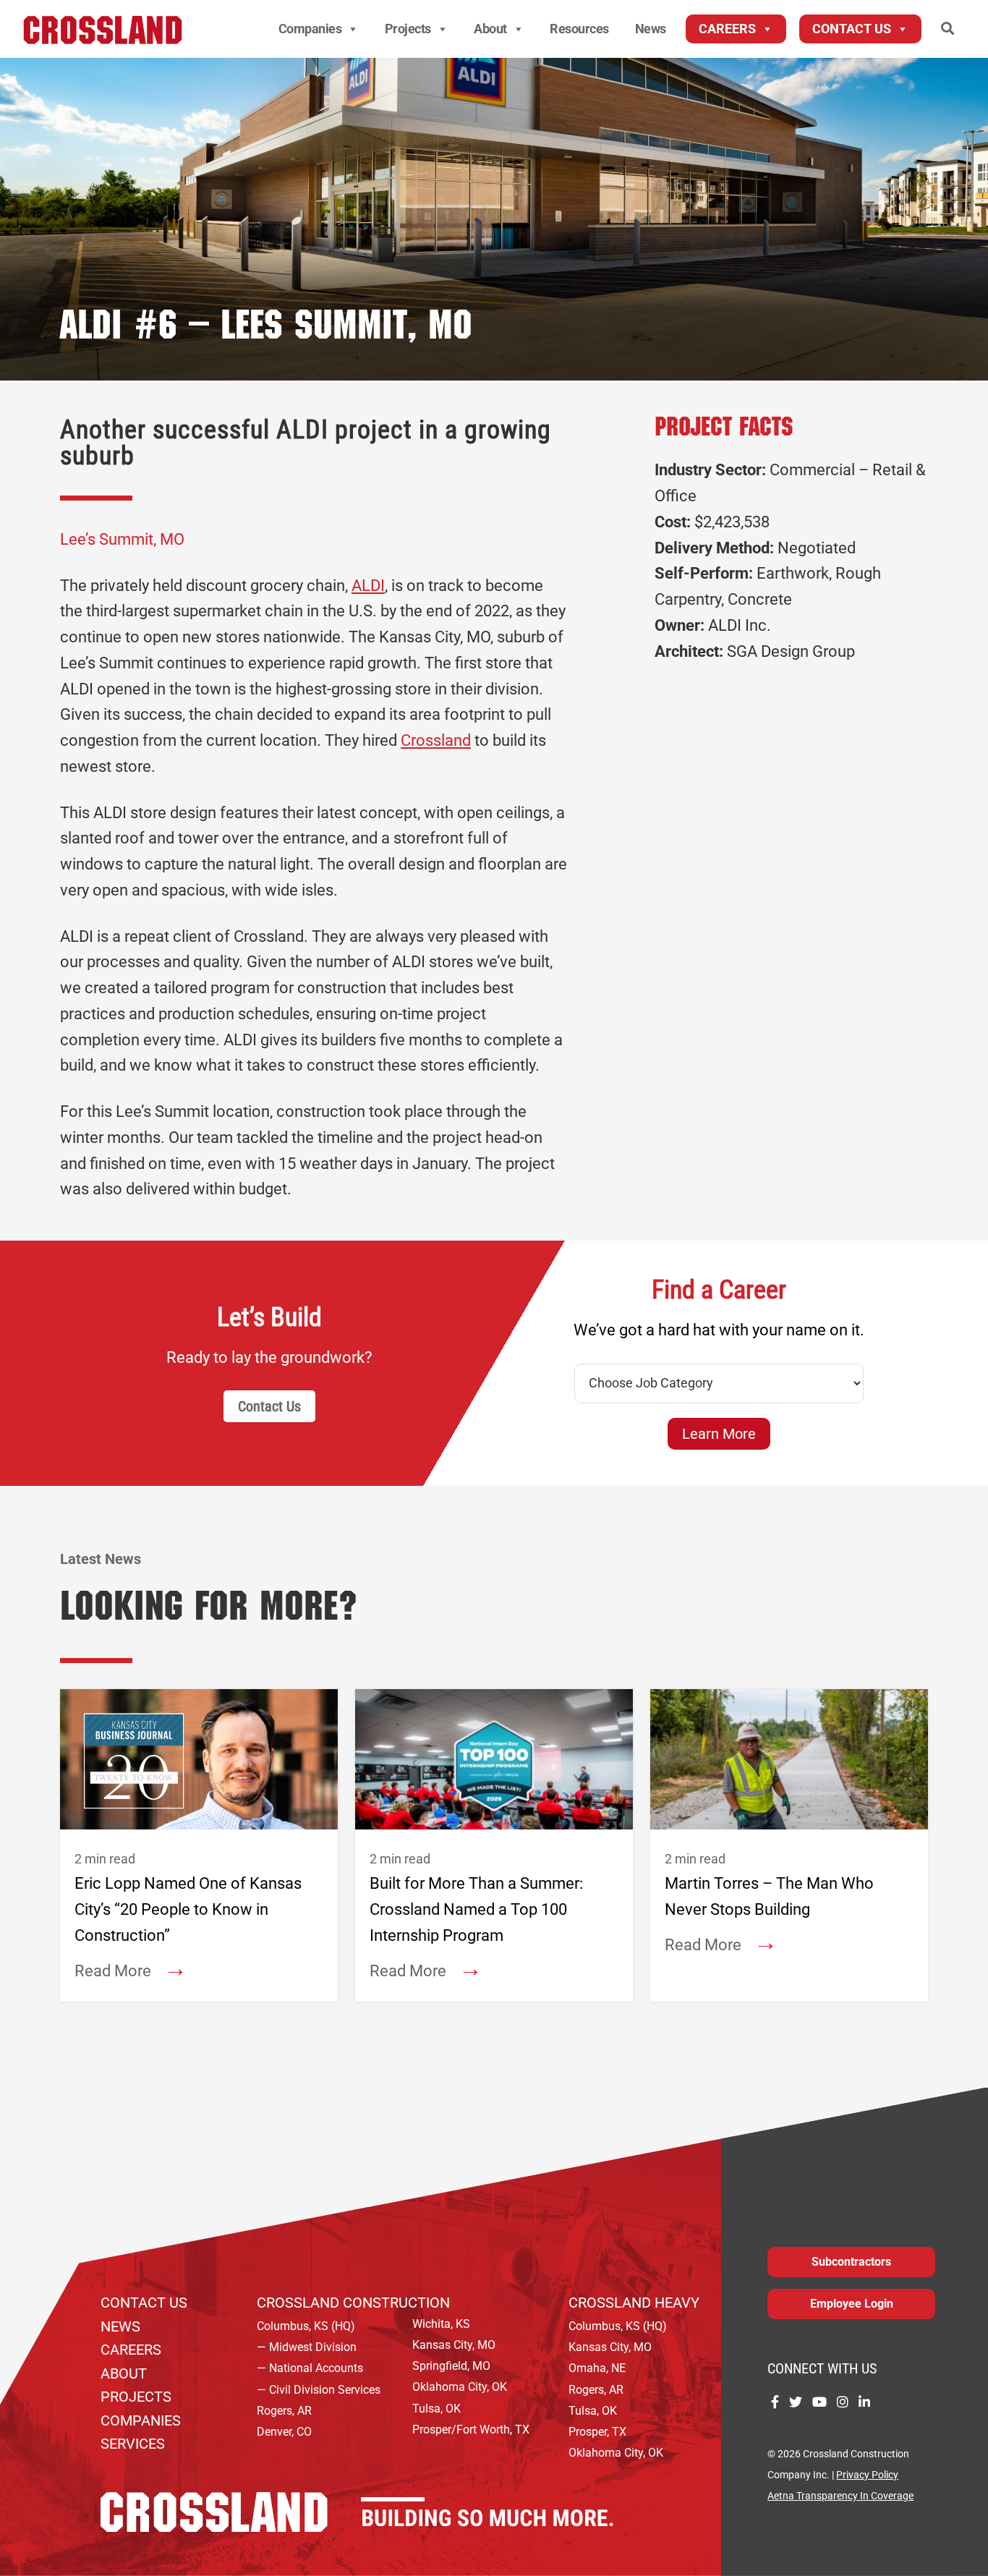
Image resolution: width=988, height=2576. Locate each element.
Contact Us (852, 29)
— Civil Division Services (319, 2390)
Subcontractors (851, 2262)
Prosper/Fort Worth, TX (471, 2430)
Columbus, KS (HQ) (306, 2326)
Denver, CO (284, 2432)
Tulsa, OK (436, 2409)
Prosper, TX (597, 2432)
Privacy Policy (867, 2475)
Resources (579, 29)
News (651, 29)
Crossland (436, 740)
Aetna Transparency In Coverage (840, 2496)
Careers (727, 29)
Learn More (719, 1434)
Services (133, 2444)
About (490, 29)
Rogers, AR (284, 2411)
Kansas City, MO (454, 2345)
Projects (408, 29)
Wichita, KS (441, 2324)
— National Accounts (310, 2368)
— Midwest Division (307, 2347)
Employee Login (852, 2304)
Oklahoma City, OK (460, 2387)
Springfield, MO (451, 2366)
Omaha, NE (597, 2368)
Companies (310, 29)
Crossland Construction (353, 2303)
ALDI (368, 586)
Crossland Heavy (634, 2303)
